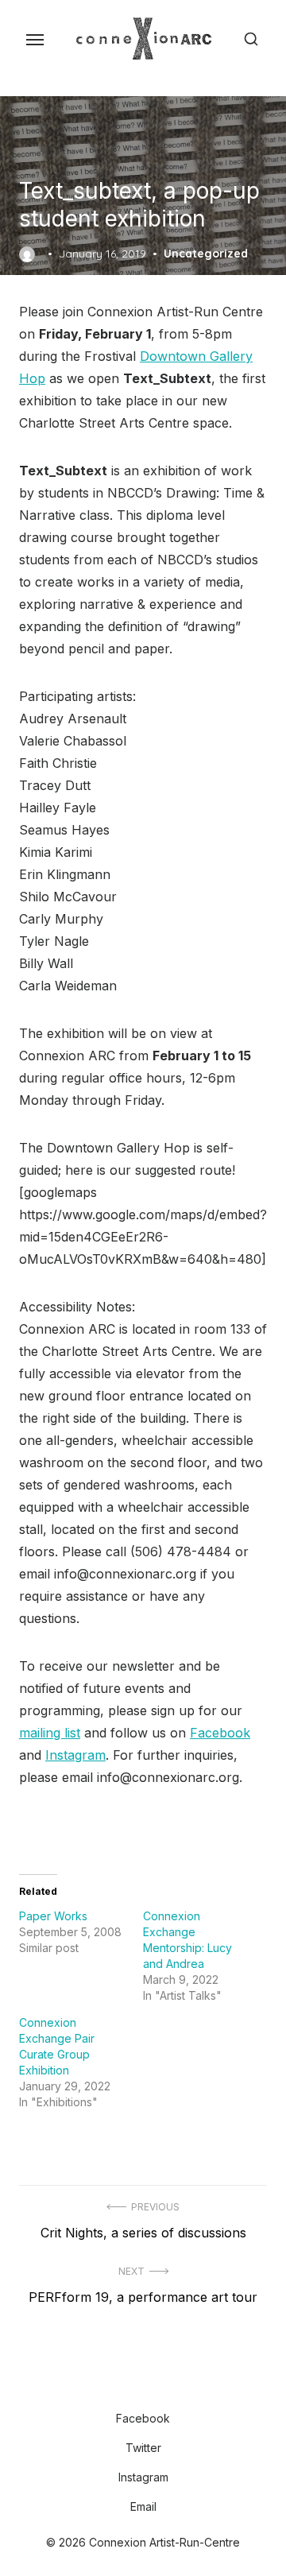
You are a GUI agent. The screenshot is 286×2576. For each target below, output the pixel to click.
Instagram (75, 1755)
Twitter (143, 2448)
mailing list (50, 1733)
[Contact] (168, 2388)
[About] (118, 2388)
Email (143, 2506)
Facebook (220, 1733)
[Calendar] (143, 2388)
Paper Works (53, 1916)
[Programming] (130, 2388)
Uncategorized (206, 254)
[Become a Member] (156, 2388)
